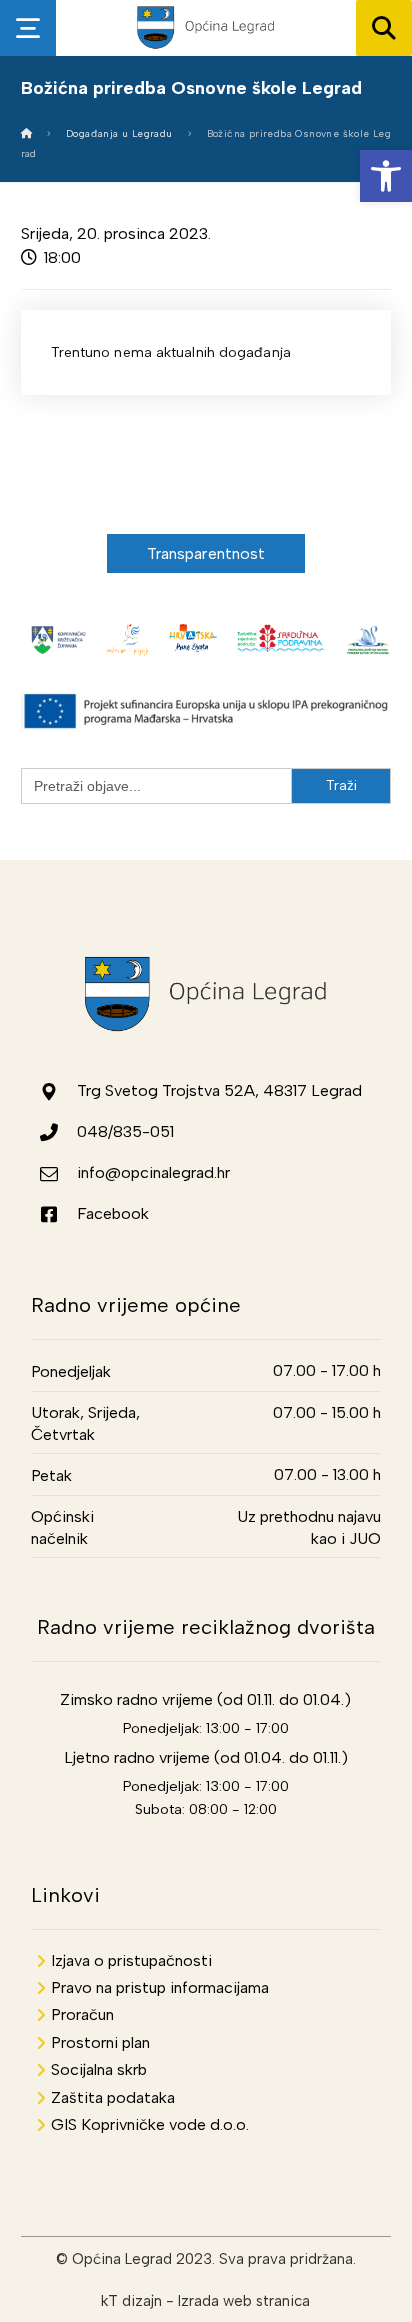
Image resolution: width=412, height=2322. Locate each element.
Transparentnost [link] (206, 553)
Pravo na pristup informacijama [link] (160, 1987)
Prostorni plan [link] (100, 2042)
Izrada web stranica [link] (244, 2301)
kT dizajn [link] (131, 2301)
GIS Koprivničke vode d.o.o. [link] (150, 2124)
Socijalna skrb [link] (99, 2069)
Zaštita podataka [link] (113, 2097)
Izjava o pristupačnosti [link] (131, 1960)
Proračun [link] (82, 2014)
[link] (386, 176)
